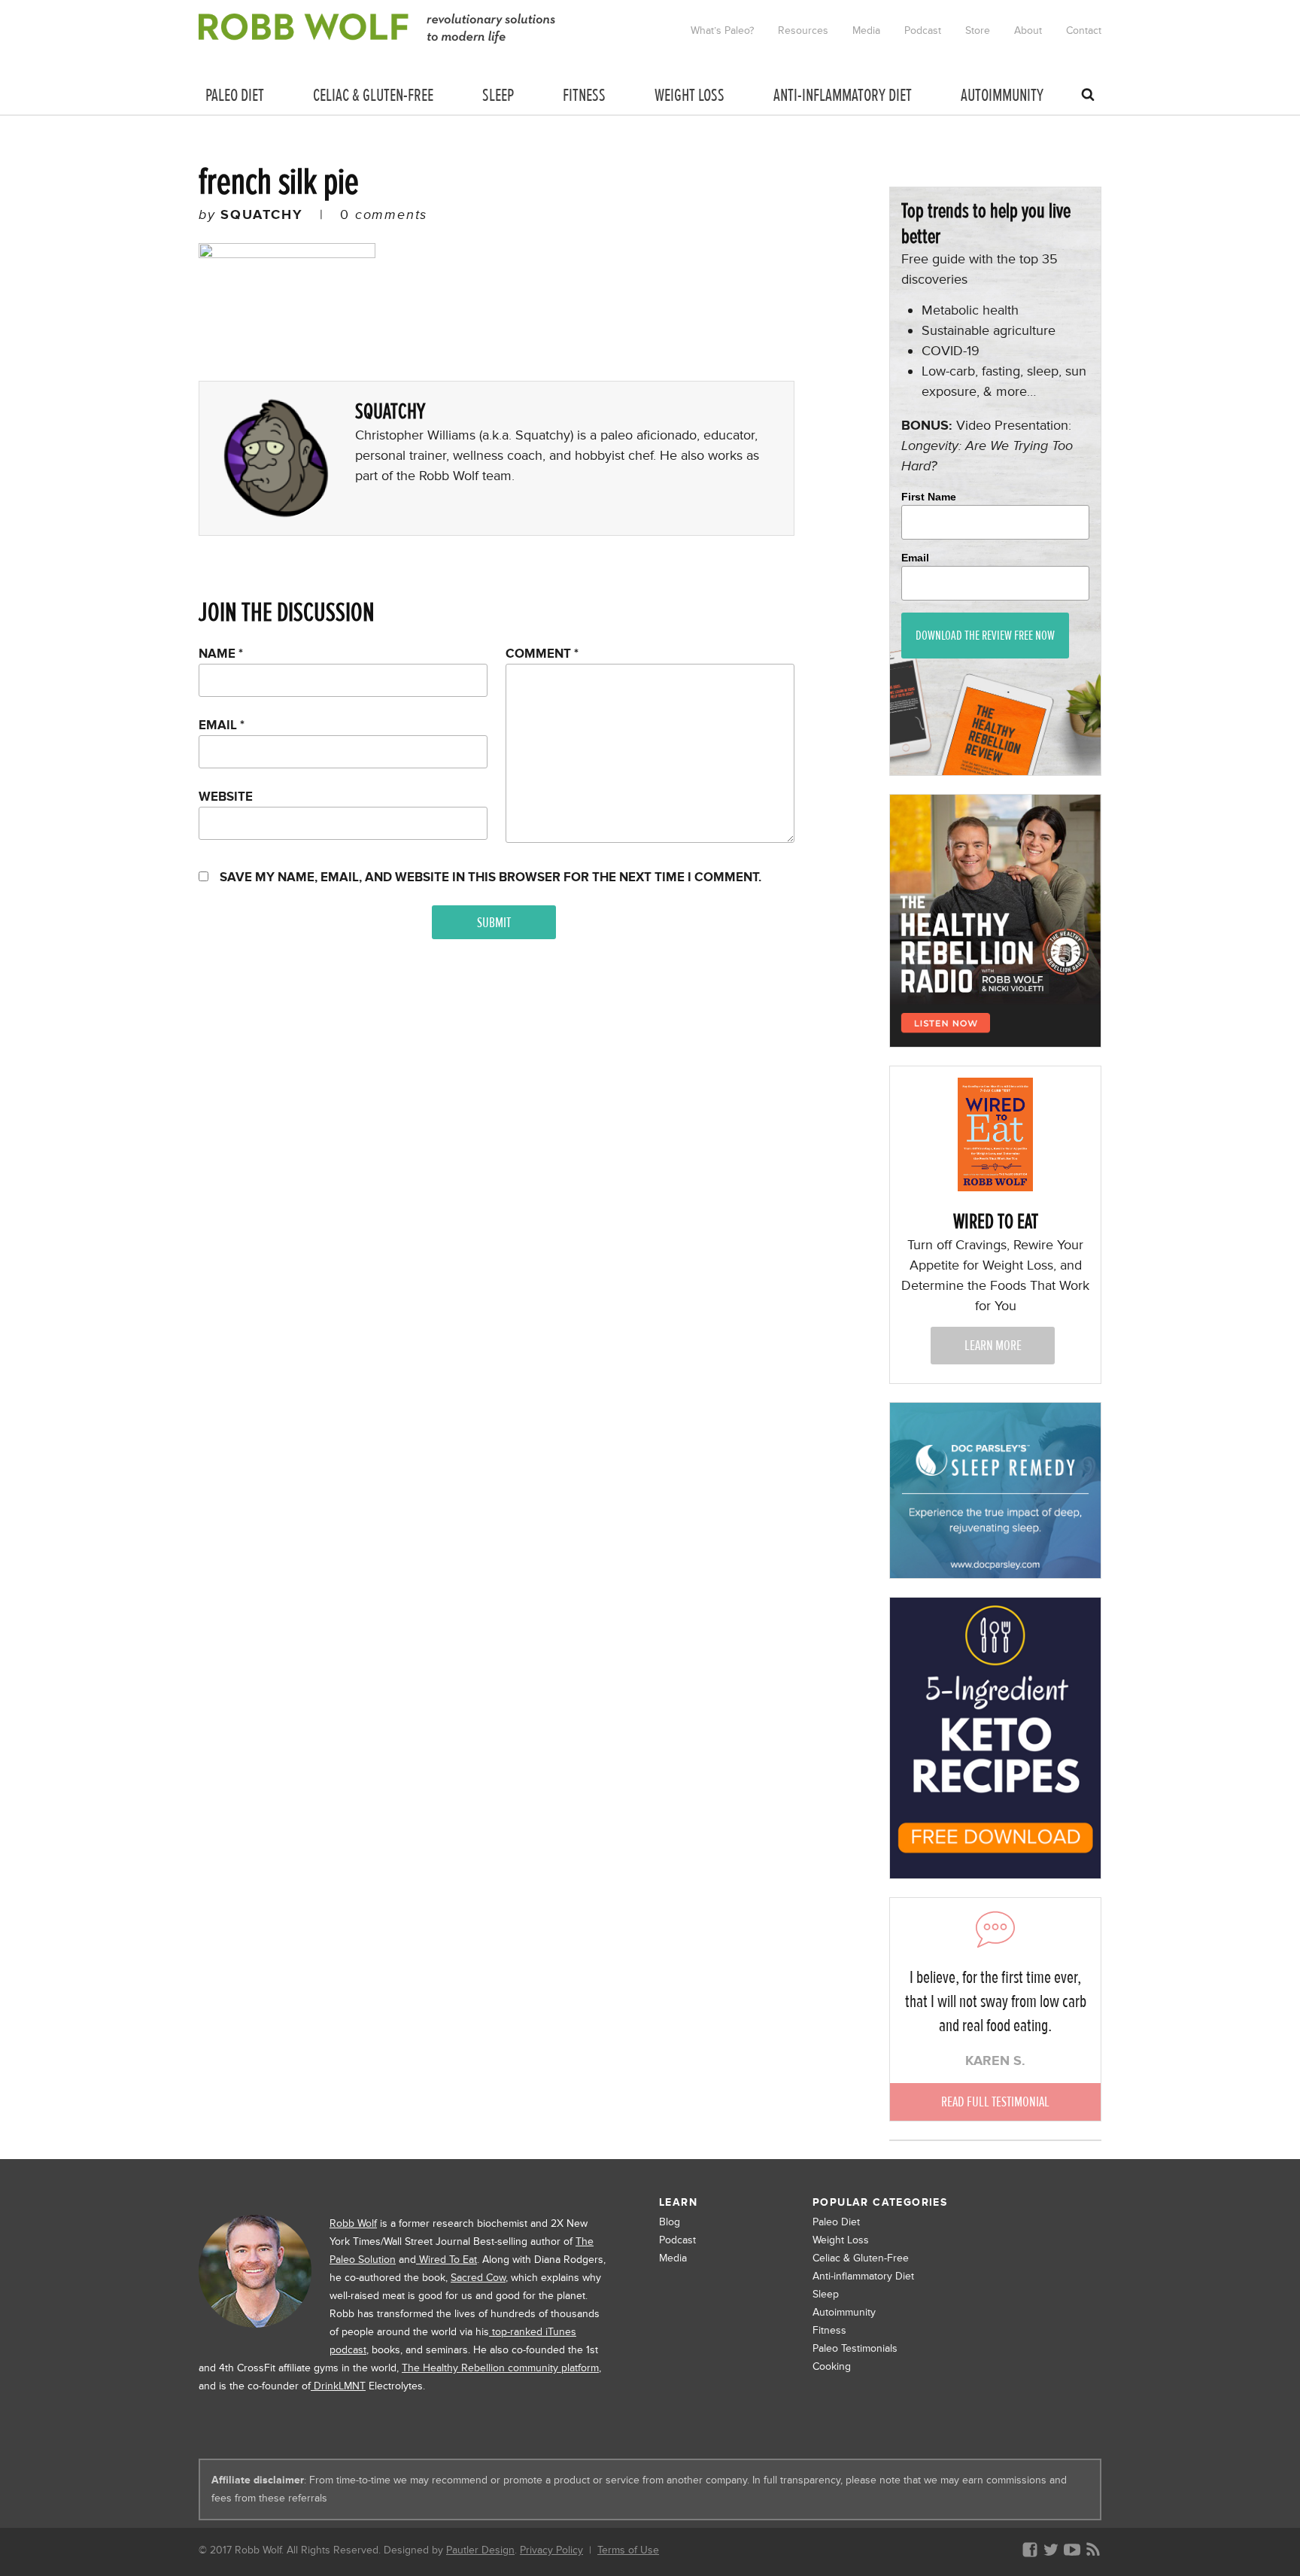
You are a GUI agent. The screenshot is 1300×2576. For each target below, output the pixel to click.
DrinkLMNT (338, 2386)
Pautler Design (480, 2550)
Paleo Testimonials (855, 2348)
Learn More (993, 1345)
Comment (542, 654)
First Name (929, 497)
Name (221, 654)
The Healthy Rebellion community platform (500, 2368)
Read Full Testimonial (995, 2102)
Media (673, 2258)
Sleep (826, 2294)
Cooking (832, 2366)
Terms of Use (628, 2550)
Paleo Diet (836, 2222)
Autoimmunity (844, 2312)
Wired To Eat (446, 2260)
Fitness (829, 2330)
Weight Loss (841, 2240)
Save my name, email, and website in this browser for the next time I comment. (491, 877)
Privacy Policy (551, 2550)
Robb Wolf (353, 2223)
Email (222, 725)
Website (226, 797)
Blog (670, 2222)
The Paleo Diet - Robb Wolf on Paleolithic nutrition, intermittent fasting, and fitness (378, 29)
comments (384, 214)
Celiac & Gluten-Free (861, 2258)
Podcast (677, 2240)
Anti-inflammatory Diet (863, 2276)
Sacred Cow (478, 2278)
